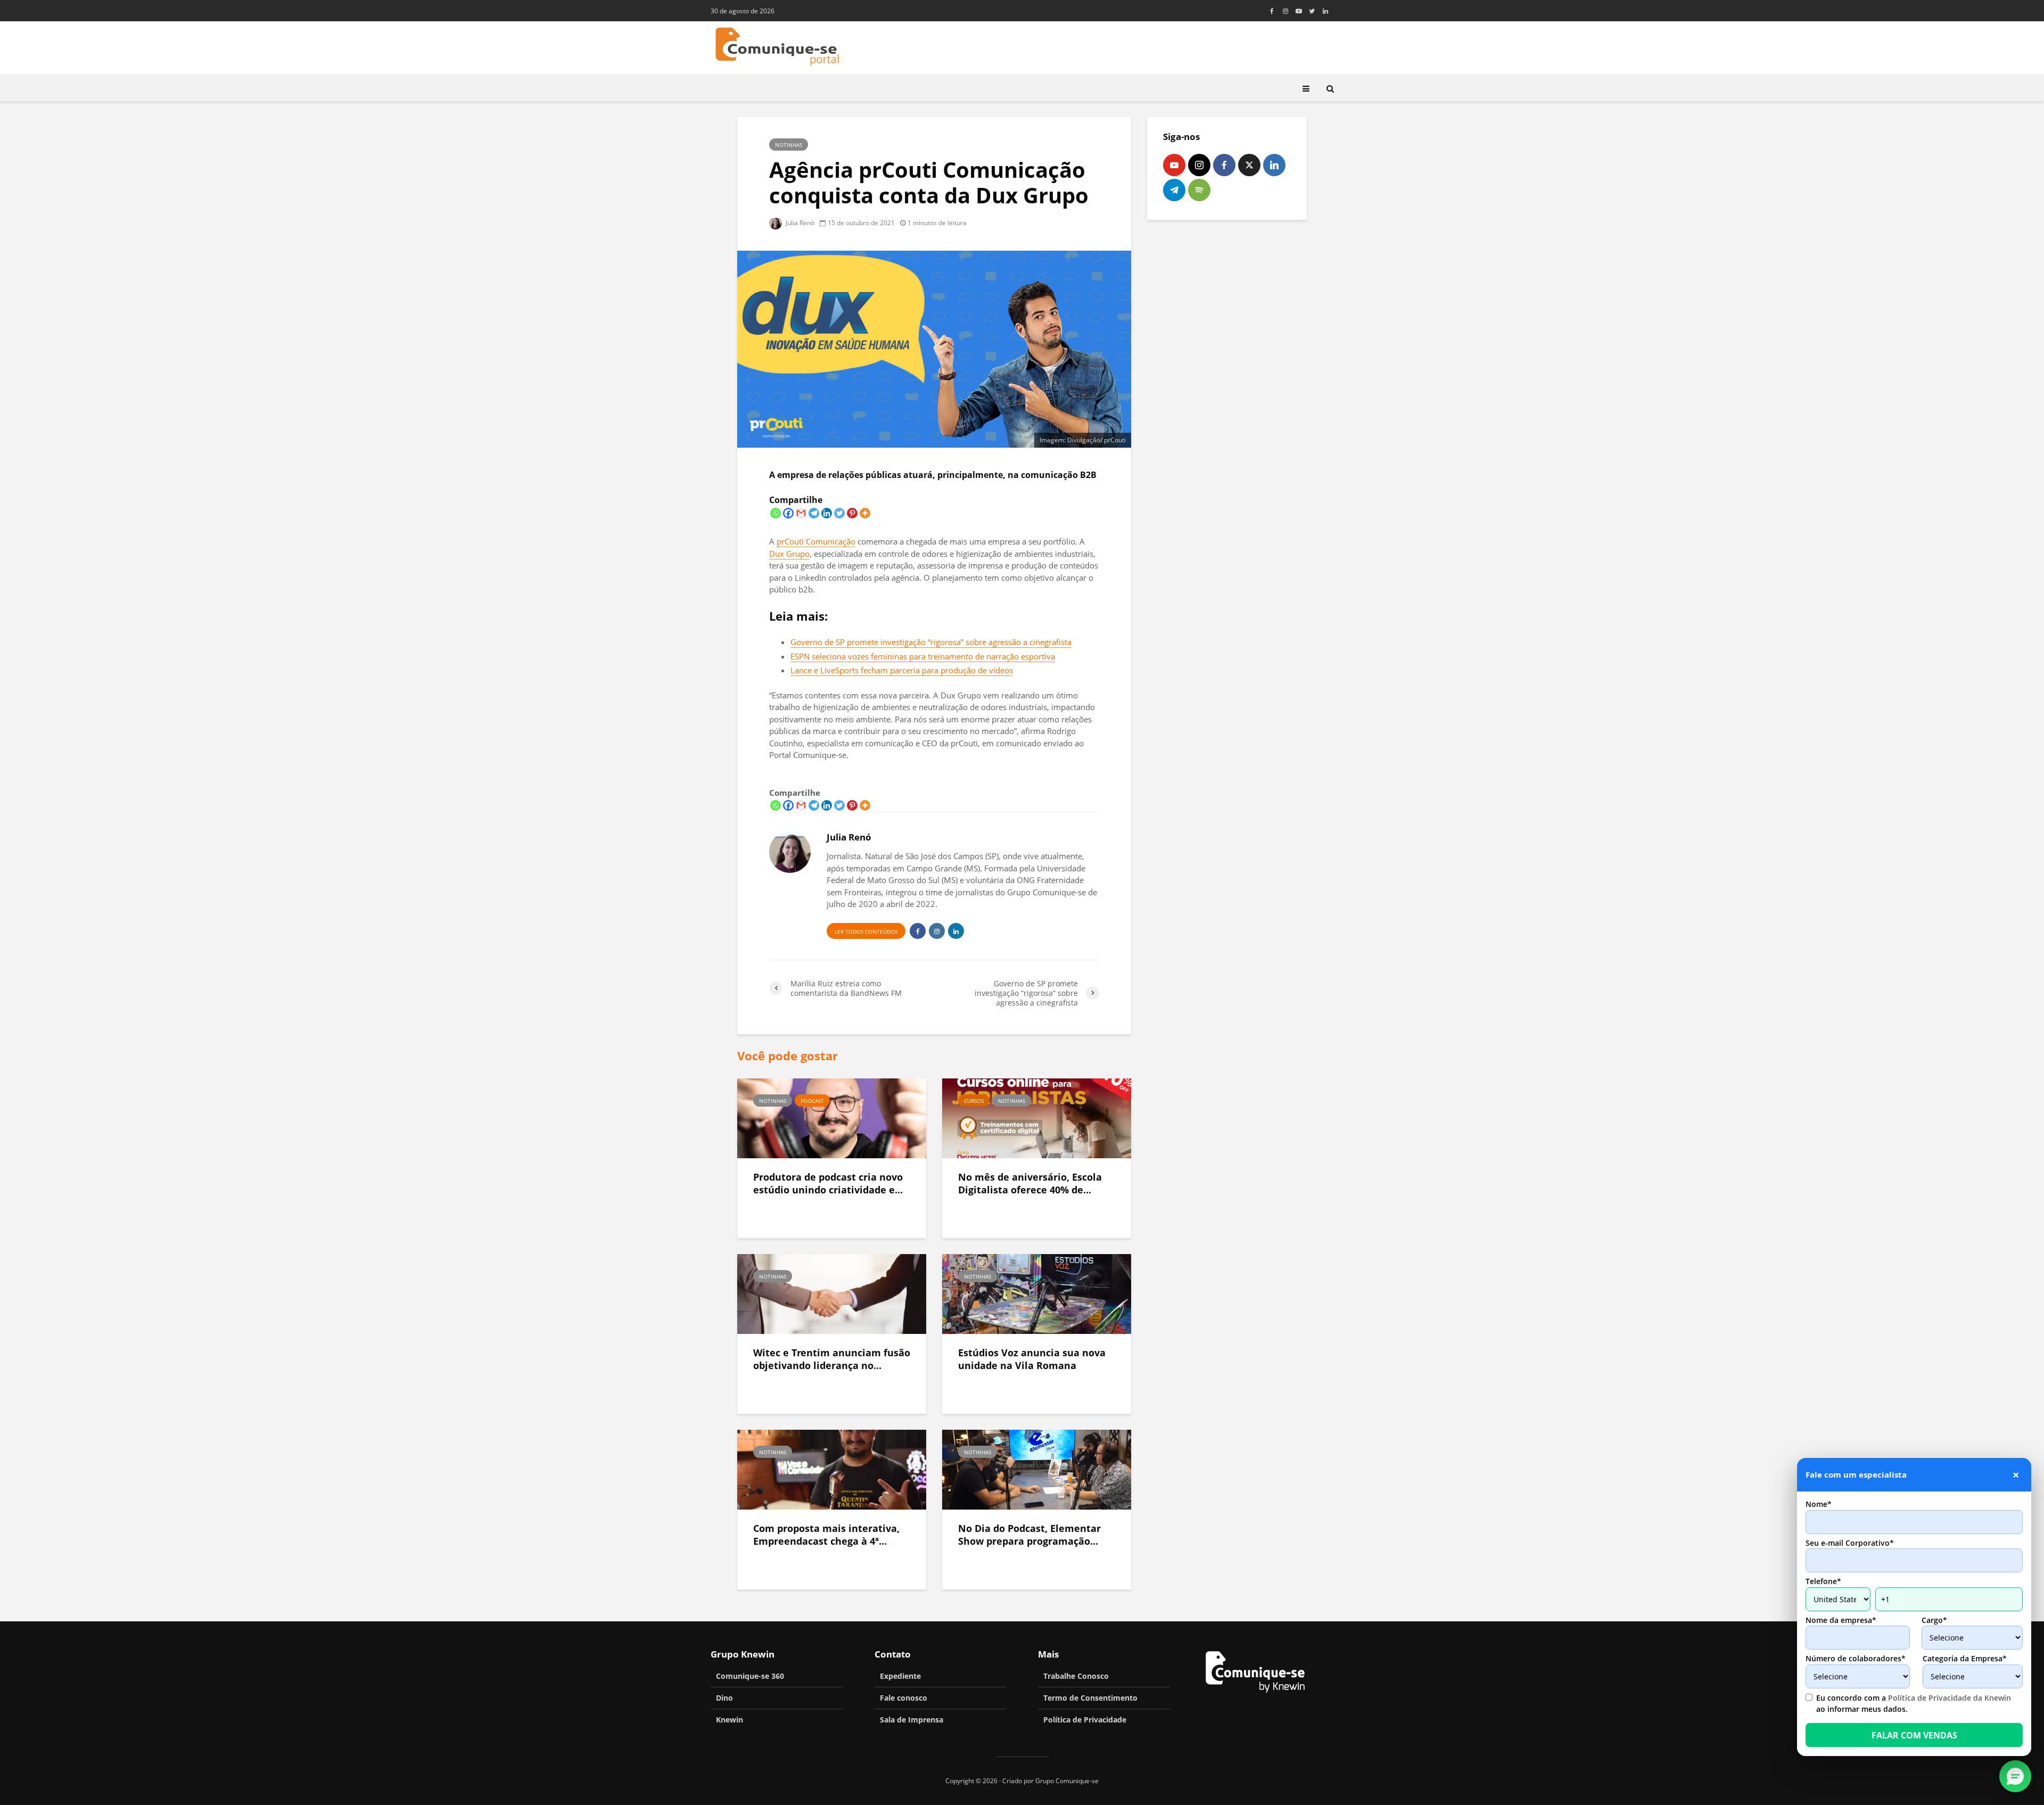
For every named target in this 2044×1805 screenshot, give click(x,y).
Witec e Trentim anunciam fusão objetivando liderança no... (832, 1359)
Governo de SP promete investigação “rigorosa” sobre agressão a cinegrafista (931, 642)
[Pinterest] (852, 513)
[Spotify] (1199, 190)
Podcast (812, 1101)
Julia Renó (799, 223)
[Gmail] (801, 513)
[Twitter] (839, 513)
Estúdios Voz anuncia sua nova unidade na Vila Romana (1032, 1359)
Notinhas (789, 145)
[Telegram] (814, 513)
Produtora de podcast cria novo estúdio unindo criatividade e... (828, 1184)
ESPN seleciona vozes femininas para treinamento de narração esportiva (923, 656)
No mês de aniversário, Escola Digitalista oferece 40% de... (1030, 1184)
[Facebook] (788, 513)
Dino (724, 1698)
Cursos (974, 1101)
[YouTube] (1174, 165)
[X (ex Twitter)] (1249, 165)
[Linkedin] (827, 513)
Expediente (900, 1676)
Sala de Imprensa (912, 1720)
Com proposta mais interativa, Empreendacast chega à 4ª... (826, 1535)
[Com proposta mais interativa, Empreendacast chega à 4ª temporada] (832, 1469)
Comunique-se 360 (750, 1676)
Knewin (730, 1720)
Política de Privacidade (1085, 1720)
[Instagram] (1199, 165)
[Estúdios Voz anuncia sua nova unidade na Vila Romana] (1037, 1293)
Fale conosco (904, 1698)
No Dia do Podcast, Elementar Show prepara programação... (1029, 1535)
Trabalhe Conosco (1076, 1676)
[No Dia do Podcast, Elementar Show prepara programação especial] (1037, 1469)
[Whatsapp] (776, 513)
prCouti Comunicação (816, 541)
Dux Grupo (789, 554)
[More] (865, 513)
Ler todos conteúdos (866, 932)
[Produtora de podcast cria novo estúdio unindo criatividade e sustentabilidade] (832, 1117)
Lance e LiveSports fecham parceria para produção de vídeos (902, 670)
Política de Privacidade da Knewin (1950, 1698)
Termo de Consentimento (1090, 1698)
